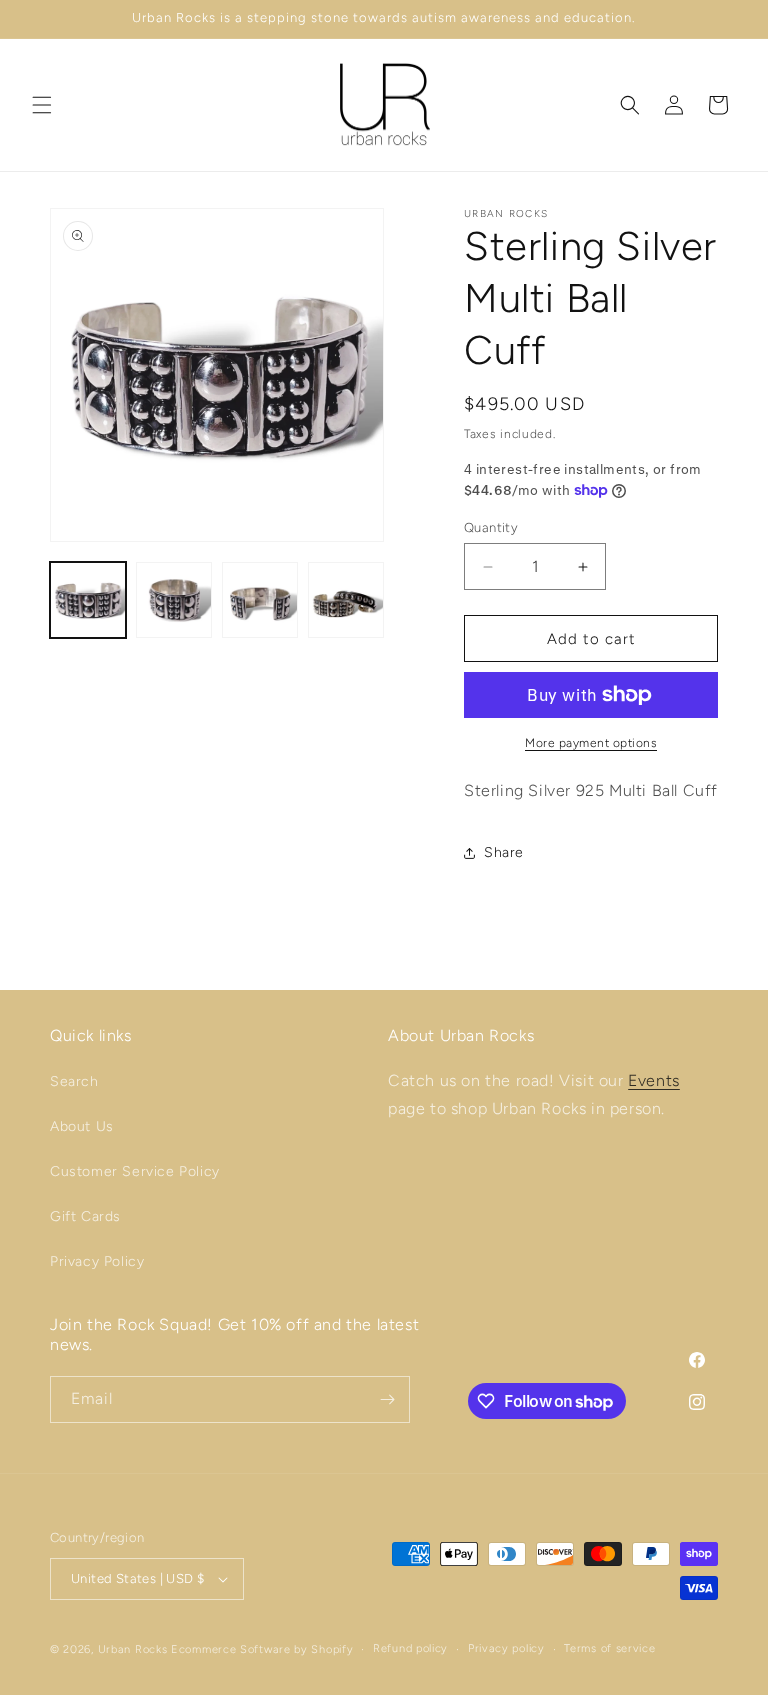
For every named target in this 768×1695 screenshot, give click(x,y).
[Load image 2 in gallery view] (174, 600)
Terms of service (609, 1648)
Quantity (491, 527)
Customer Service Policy (135, 1171)
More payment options (591, 743)
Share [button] (504, 852)
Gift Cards (85, 1216)
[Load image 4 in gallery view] (346, 600)
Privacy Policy (97, 1261)
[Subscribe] (387, 1399)
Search (74, 1081)
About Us (82, 1126)
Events (654, 1080)
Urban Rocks (134, 1649)
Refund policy (410, 1648)
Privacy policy (506, 1648)
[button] (42, 105)
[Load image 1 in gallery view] (88, 600)
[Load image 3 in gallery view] (260, 600)
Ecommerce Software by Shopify (262, 1649)
